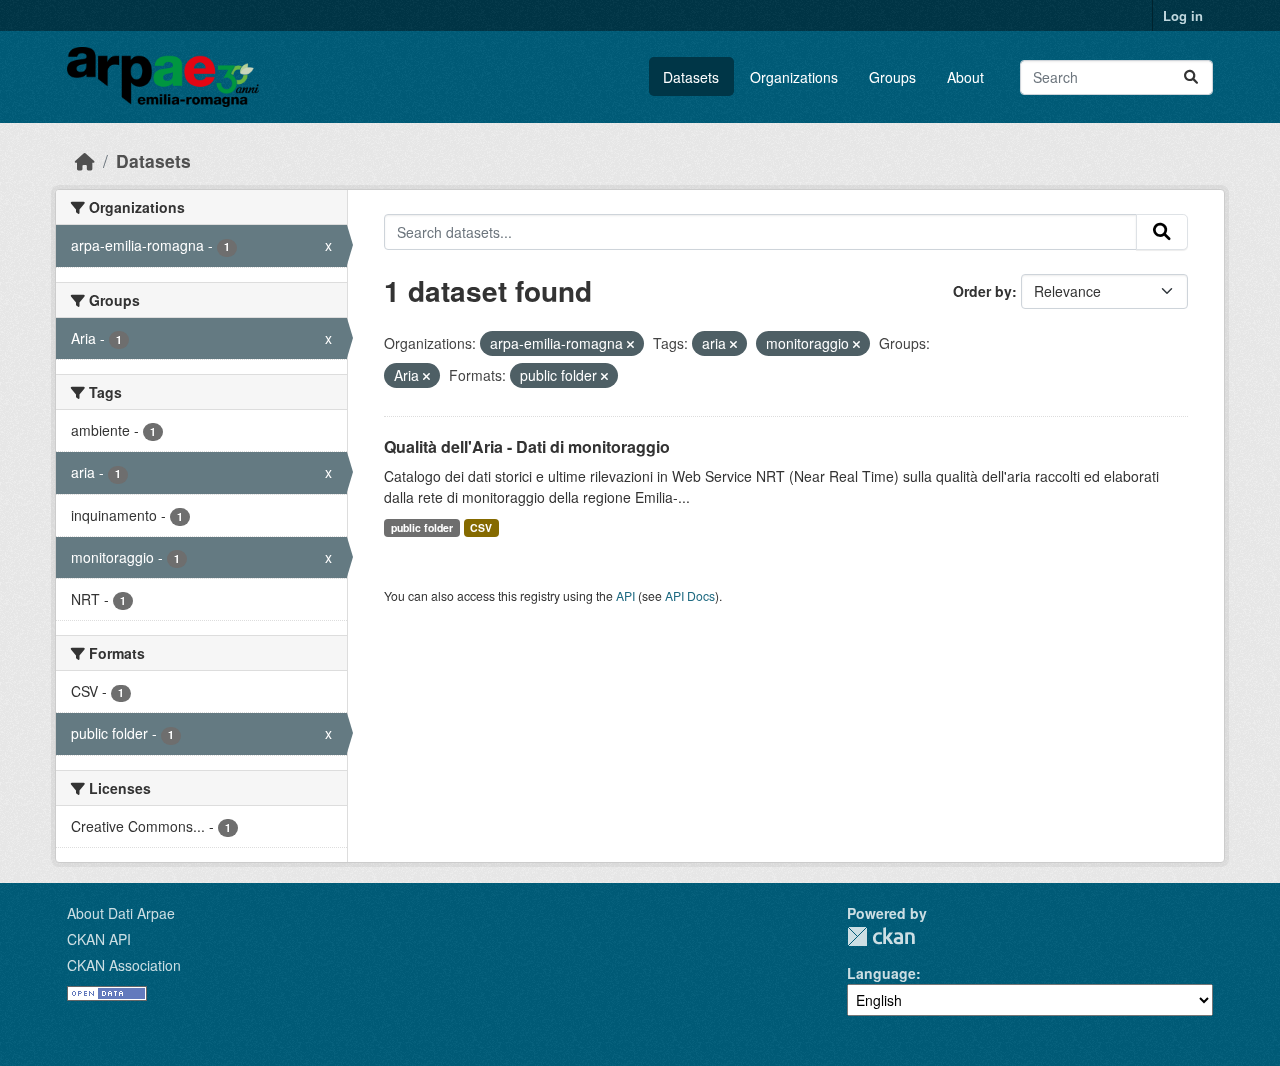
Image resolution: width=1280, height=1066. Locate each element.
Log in (1183, 15)
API (625, 595)
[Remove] (630, 344)
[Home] (85, 160)
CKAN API (99, 939)
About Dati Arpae (121, 913)
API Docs (690, 595)
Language (881, 973)
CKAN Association (124, 965)
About (965, 77)
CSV (481, 527)
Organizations (794, 77)
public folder (422, 527)
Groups (892, 77)
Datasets (691, 77)
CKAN (881, 936)
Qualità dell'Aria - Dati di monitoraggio (527, 446)
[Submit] (1191, 77)
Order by (982, 291)
